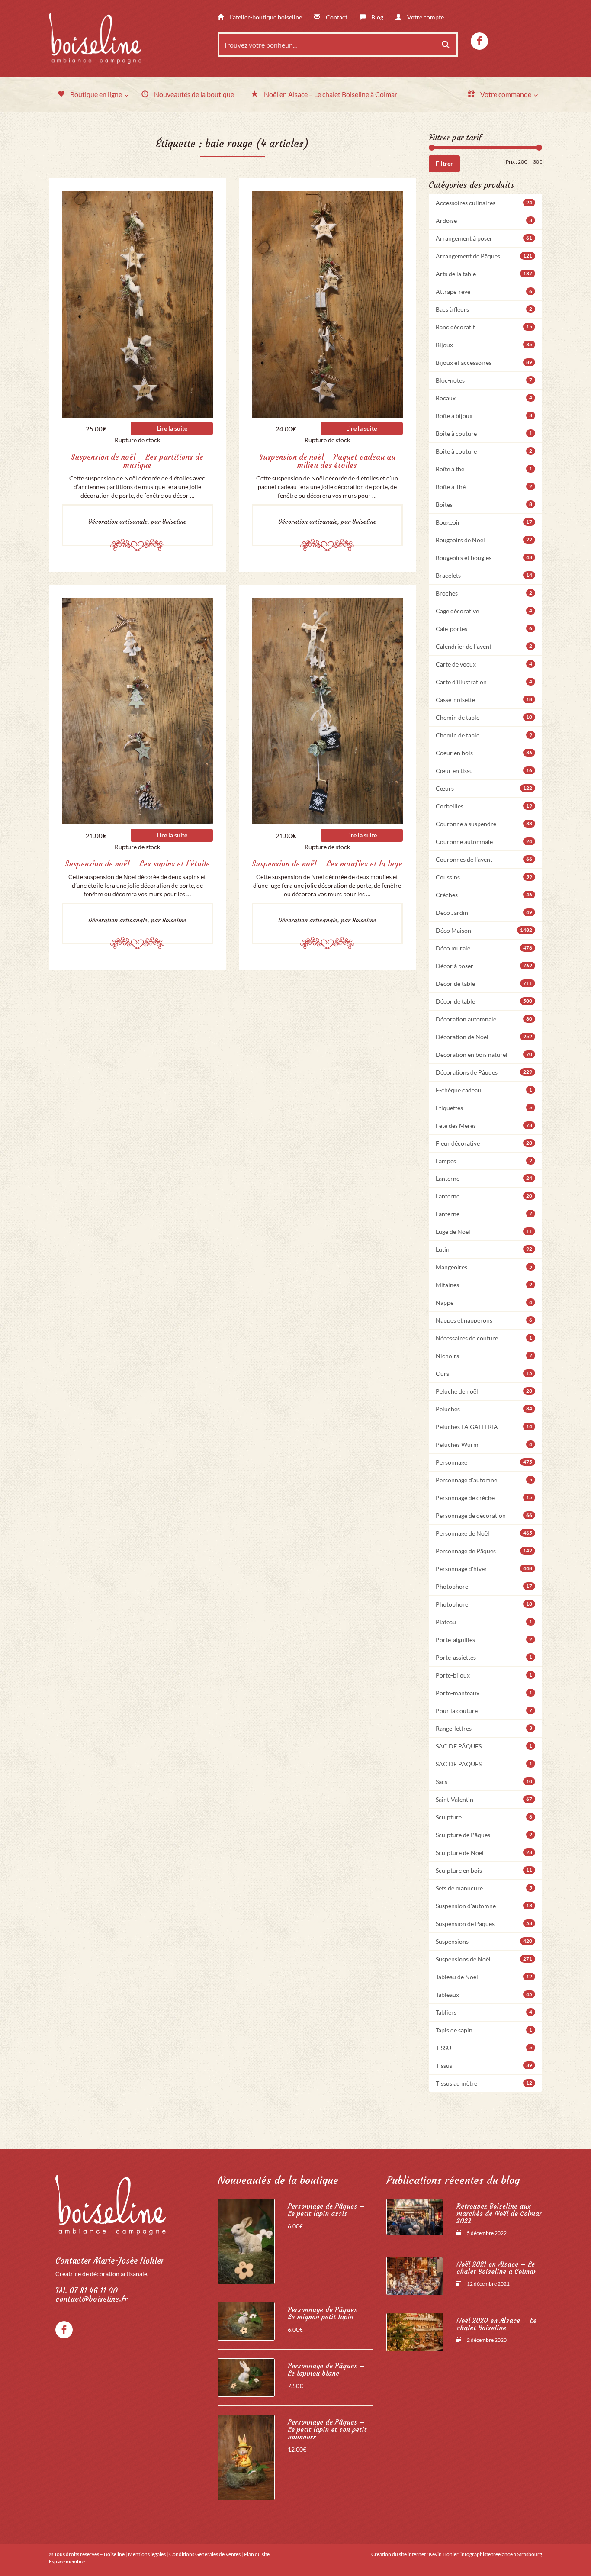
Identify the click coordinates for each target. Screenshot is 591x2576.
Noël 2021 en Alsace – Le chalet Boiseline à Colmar (496, 2268)
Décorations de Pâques (484, 1072)
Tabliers (484, 2012)
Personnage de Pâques (484, 1551)
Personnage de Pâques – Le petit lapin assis (326, 2210)
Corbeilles (484, 806)
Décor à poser (484, 966)
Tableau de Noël (484, 1977)
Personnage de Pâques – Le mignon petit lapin (326, 2313)
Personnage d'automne (484, 1480)
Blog (377, 17)
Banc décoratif (484, 327)
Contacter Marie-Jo (110, 2261)
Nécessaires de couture (484, 1338)
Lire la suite (172, 428)
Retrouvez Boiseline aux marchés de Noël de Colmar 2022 (499, 2214)
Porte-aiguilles (484, 1640)
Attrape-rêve (484, 291)
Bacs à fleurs (484, 309)
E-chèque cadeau (484, 1090)
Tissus (484, 2066)
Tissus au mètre (484, 2083)
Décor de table (484, 984)
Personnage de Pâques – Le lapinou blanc (326, 2370)
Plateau (484, 1622)
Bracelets (484, 575)
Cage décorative (484, 611)
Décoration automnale (484, 1019)
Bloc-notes (484, 380)
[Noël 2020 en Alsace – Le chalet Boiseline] (415, 2332)
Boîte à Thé (484, 487)
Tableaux (484, 1995)
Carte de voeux (484, 664)
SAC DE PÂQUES (484, 1746)
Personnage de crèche (484, 1498)
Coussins (484, 877)
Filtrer (444, 163)
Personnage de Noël (484, 1533)
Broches (484, 593)
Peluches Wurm (484, 1444)
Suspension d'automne (484, 1906)
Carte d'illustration (484, 682)
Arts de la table (484, 274)
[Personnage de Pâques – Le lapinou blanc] (246, 2378)
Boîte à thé (484, 469)
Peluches (484, 1409)
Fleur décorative (484, 1143)
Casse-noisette (484, 700)
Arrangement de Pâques (484, 256)
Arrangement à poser (484, 238)
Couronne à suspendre (484, 824)
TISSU (484, 2048)
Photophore (484, 1586)
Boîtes (484, 504)
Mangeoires (484, 1267)
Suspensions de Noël (484, 1959)
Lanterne (484, 1178)
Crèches (484, 895)
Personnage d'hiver (484, 1569)
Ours (484, 1373)
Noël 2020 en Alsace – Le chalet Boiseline (496, 2324)
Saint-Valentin (484, 1799)
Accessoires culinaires (484, 203)
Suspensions (484, 1941)
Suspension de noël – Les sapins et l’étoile (137, 864)
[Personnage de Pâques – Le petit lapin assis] (246, 2241)
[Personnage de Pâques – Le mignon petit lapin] (246, 2321)
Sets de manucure (484, 1888)
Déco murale (484, 948)
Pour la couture (484, 1711)
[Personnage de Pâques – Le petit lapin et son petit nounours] (246, 2457)
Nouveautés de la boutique (278, 2180)
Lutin (484, 1249)
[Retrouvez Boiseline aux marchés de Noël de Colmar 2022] (415, 2217)
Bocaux (484, 398)
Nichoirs (484, 1356)
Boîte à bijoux (484, 416)
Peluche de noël (484, 1391)
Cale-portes (484, 629)
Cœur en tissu (484, 771)
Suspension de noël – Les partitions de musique (137, 461)
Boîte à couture (484, 433)
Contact (336, 17)
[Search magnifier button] (446, 45)
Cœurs (484, 788)
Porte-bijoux (484, 1675)
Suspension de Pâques (484, 1924)
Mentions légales (147, 2554)
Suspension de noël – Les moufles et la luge (327, 864)
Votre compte (425, 17)
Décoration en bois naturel (484, 1055)
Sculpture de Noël (484, 1853)
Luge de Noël (484, 1232)
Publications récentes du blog (453, 2180)
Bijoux (484, 345)
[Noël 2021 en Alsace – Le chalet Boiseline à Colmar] (415, 2276)
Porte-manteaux (484, 1693)
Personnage (484, 1462)
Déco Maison (484, 930)
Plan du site (257, 2554)
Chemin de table (484, 717)
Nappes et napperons (484, 1320)
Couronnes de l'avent (484, 859)
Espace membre (67, 2562)
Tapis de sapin (484, 2030)
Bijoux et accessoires (484, 362)
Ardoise (484, 221)
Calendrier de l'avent (484, 646)
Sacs (484, 1782)
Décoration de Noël (484, 1037)
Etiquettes (484, 1108)
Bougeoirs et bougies (484, 558)
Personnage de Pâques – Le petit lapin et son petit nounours (327, 2429)
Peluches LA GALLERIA (484, 1427)
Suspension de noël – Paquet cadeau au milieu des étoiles (327, 461)
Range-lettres (484, 1728)
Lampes (484, 1161)
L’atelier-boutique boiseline (265, 17)
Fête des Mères (484, 1125)
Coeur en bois (484, 753)
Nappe (484, 1302)
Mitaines (484, 1285)
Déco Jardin (484, 913)
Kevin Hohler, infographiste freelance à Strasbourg (485, 2554)
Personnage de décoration (484, 1515)
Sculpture (484, 1817)
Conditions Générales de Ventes (205, 2554)
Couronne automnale (484, 842)
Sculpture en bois (484, 1870)
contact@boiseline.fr (92, 2299)
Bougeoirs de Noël (484, 540)
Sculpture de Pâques (484, 1835)
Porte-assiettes (484, 1657)
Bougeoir (484, 522)
